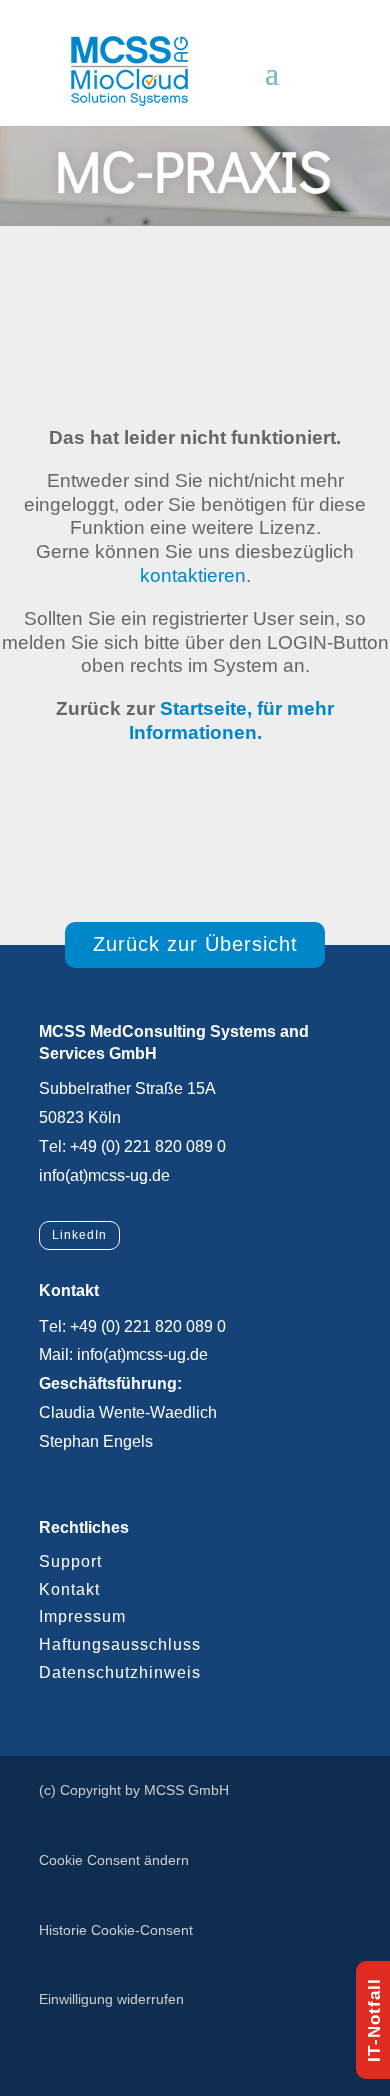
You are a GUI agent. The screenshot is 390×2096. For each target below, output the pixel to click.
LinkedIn (79, 1235)
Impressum (82, 1616)
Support (70, 1561)
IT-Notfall (374, 2020)
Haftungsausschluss (120, 1644)
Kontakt (69, 1589)
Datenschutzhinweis (120, 1672)
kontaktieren (193, 575)
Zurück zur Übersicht (195, 944)
